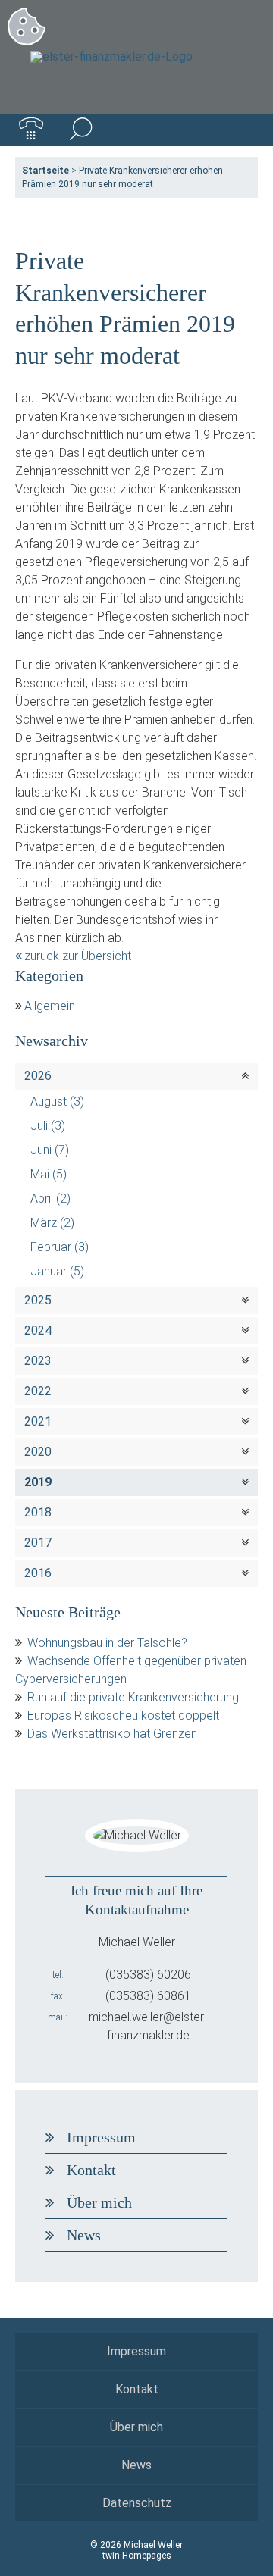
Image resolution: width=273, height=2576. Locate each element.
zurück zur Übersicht (78, 956)
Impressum (101, 2137)
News (84, 2235)
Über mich (99, 2202)
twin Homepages (137, 2556)
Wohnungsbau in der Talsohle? (107, 1643)
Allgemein (50, 1006)
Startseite (45, 171)
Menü (242, 130)
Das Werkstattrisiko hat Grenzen (112, 1734)
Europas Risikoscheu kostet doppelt (123, 1715)
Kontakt (91, 2170)
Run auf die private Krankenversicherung (133, 1697)
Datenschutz (137, 2503)
